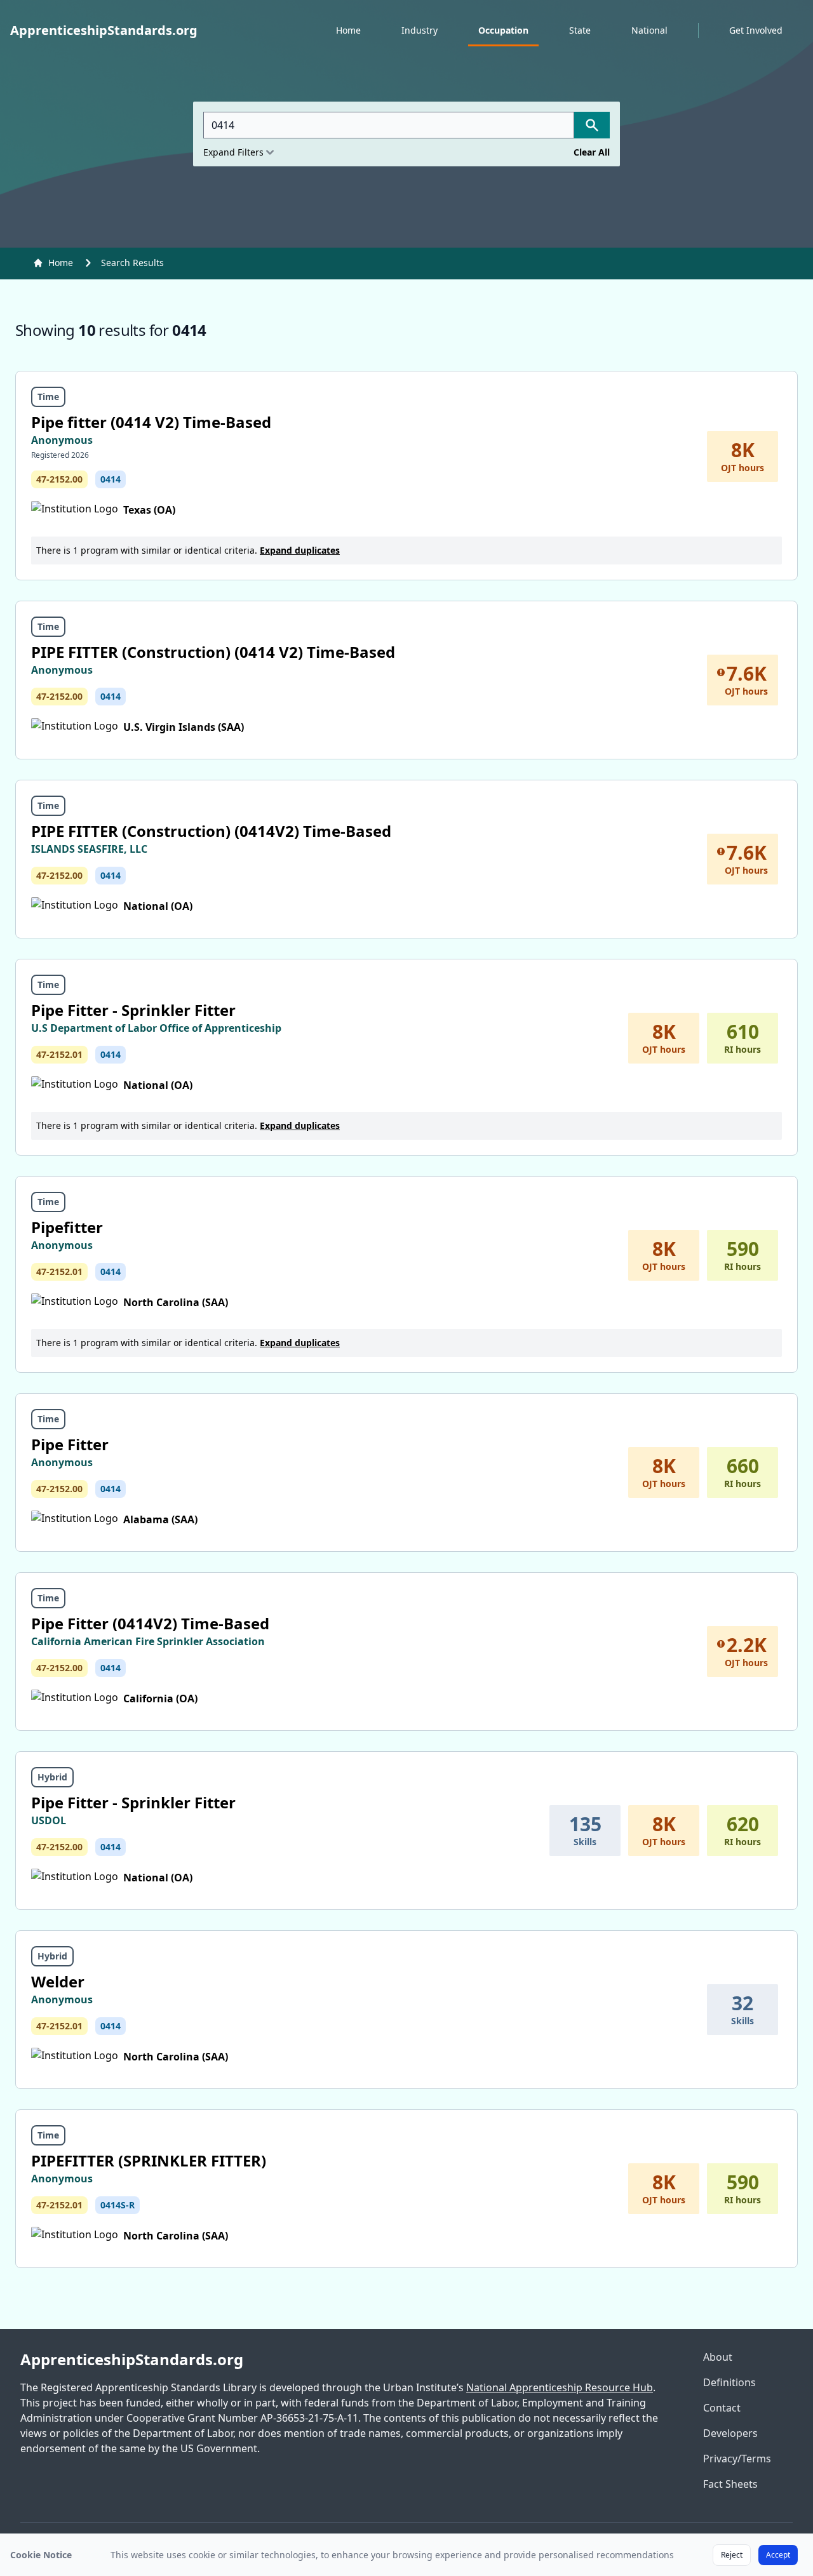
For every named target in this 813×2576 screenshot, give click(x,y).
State (580, 30)
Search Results (132, 263)
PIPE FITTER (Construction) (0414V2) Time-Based (211, 831)
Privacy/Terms (737, 2459)
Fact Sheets (730, 2484)
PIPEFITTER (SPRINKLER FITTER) (149, 2160)
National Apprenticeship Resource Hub (560, 2387)
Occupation (503, 30)
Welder (58, 1981)
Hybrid (52, 1777)
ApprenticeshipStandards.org (132, 2359)
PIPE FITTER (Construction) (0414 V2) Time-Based (213, 652)
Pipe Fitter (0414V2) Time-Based (150, 1623)
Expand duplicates (300, 550)
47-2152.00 (59, 479)
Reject (732, 2555)
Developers (730, 2433)
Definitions (729, 2382)
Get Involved (756, 30)
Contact (722, 2408)
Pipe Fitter (70, 1444)
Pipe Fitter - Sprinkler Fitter (133, 1010)
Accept (778, 2555)
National (649, 30)
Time (48, 397)
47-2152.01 (59, 1054)
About (718, 2357)
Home (348, 30)
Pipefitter (67, 1227)
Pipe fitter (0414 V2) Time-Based (151, 422)
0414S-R (118, 2205)
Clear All (592, 152)
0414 (111, 479)
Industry (420, 30)
